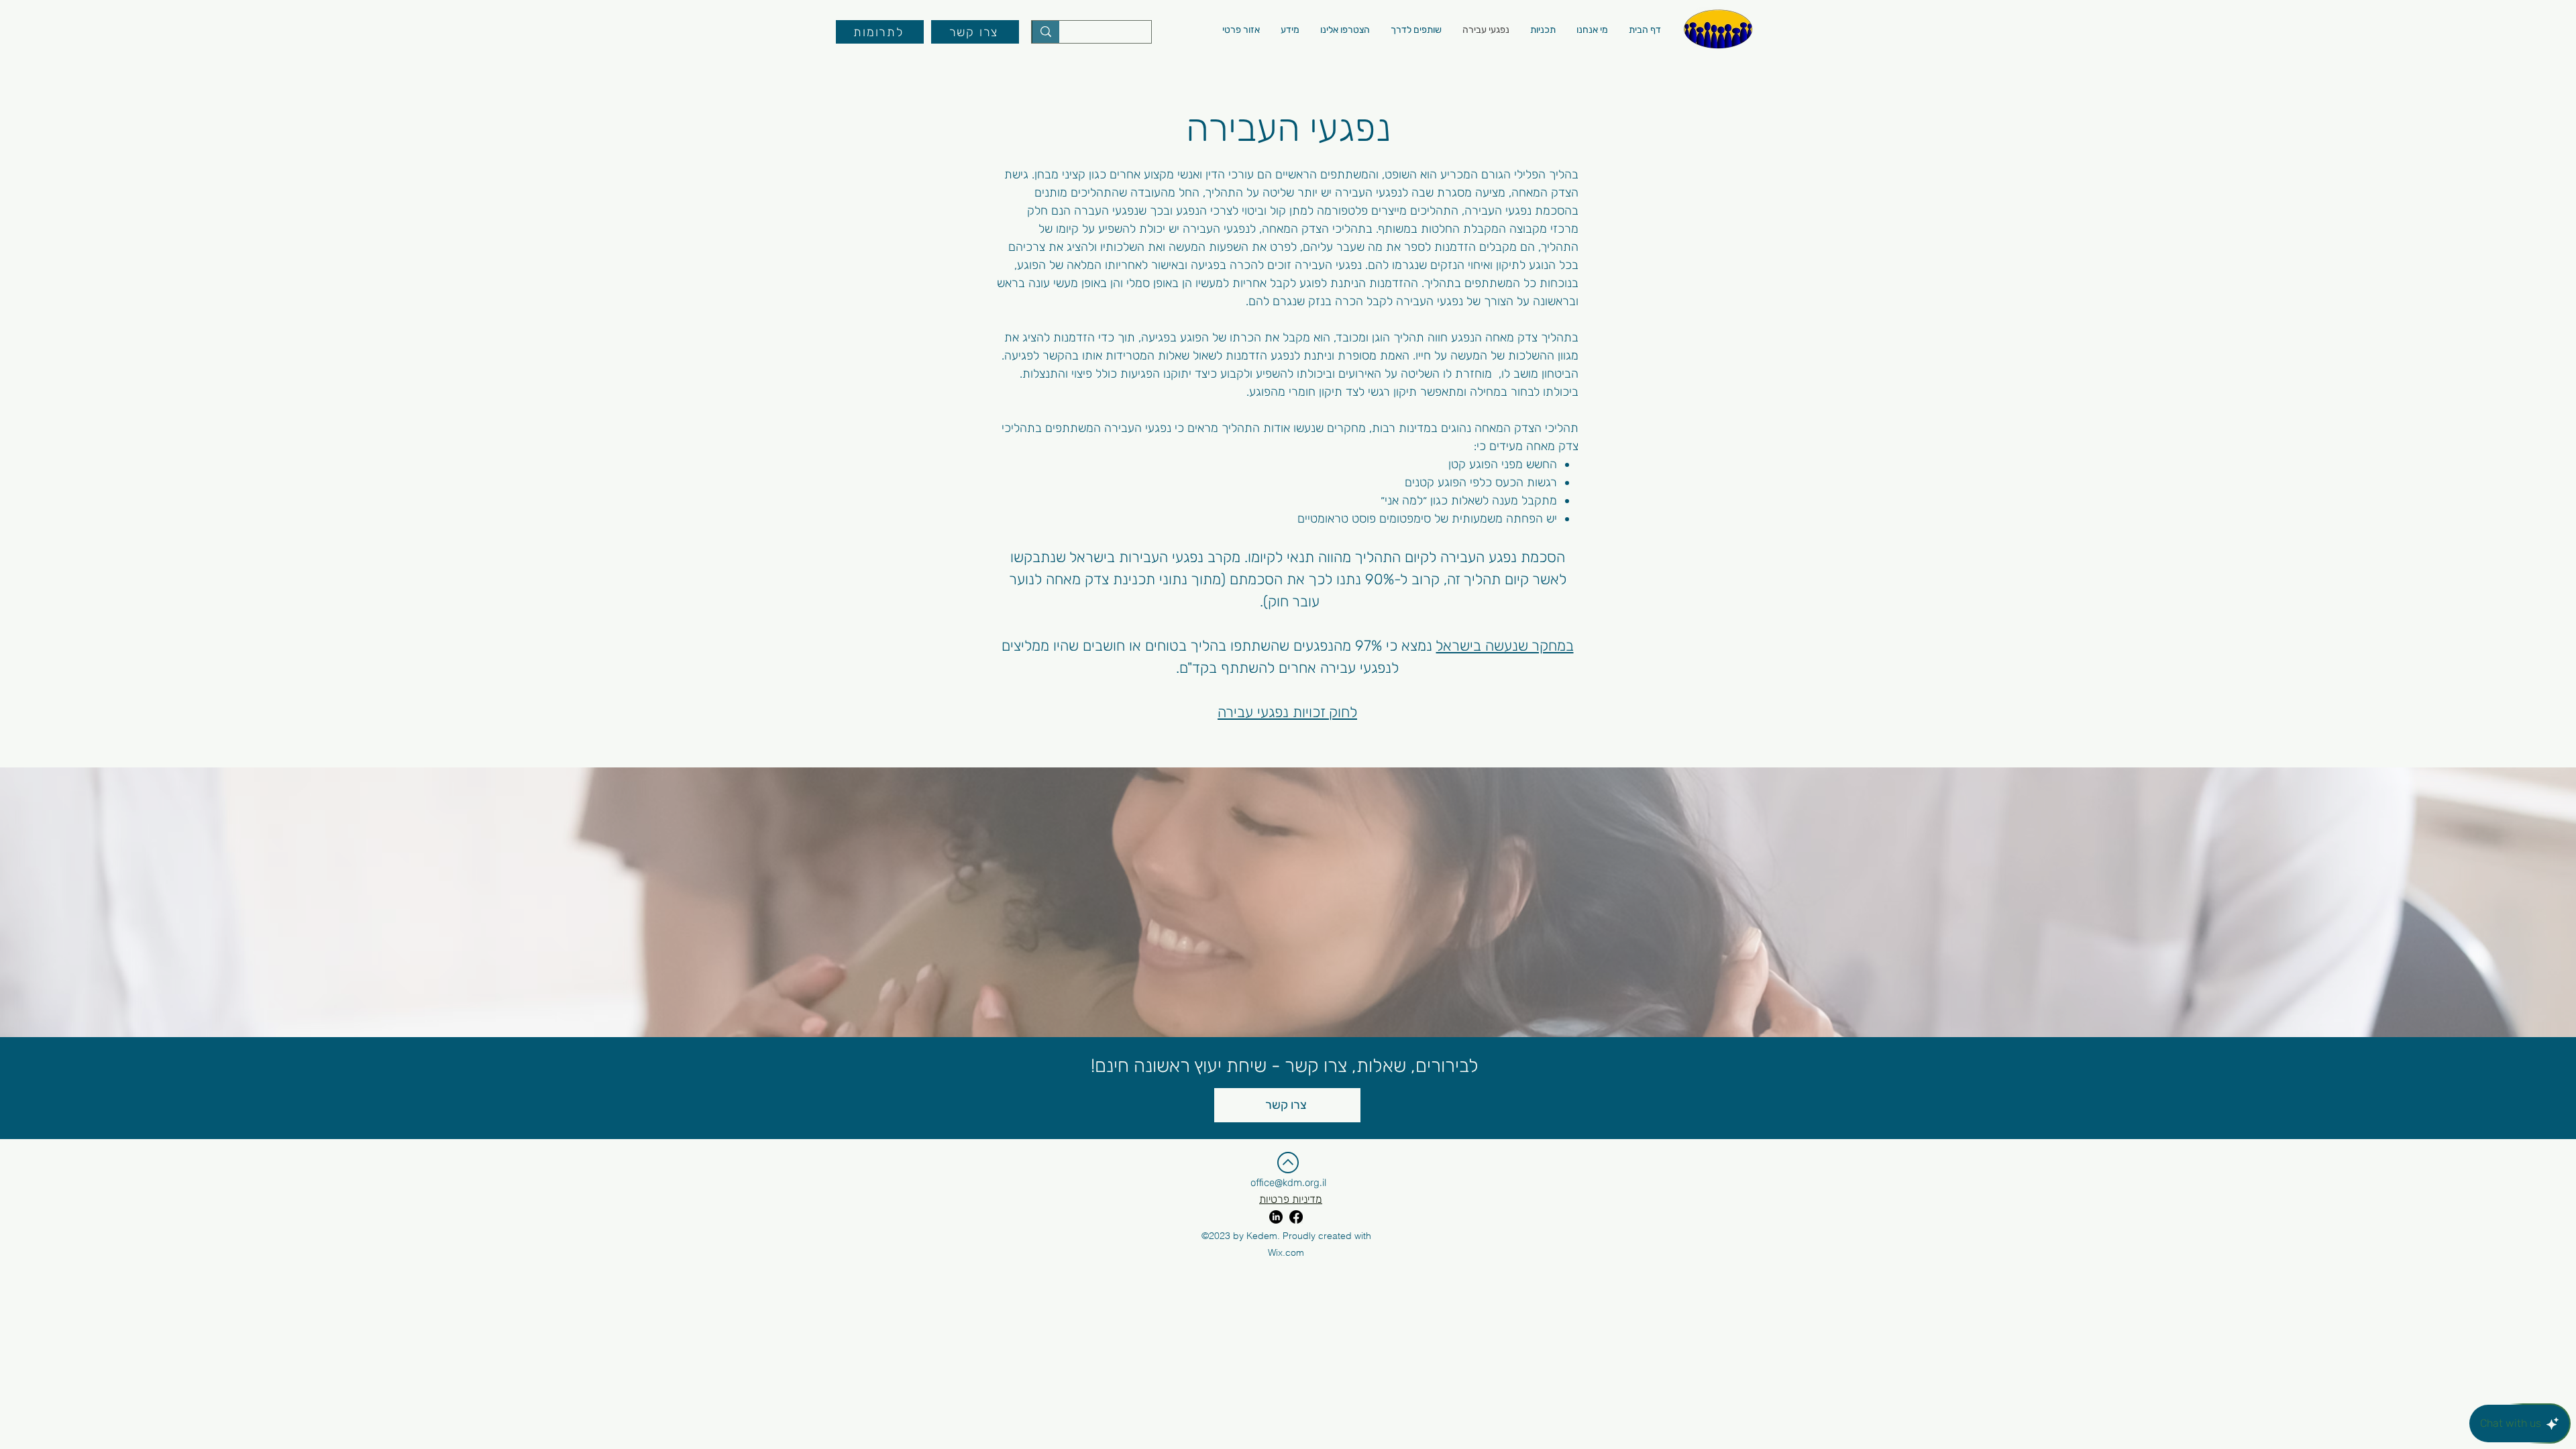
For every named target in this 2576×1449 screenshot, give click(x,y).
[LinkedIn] (1276, 1217)
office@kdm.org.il (1288, 1183)
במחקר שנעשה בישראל (1505, 646)
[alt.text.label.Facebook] (1296, 1217)
